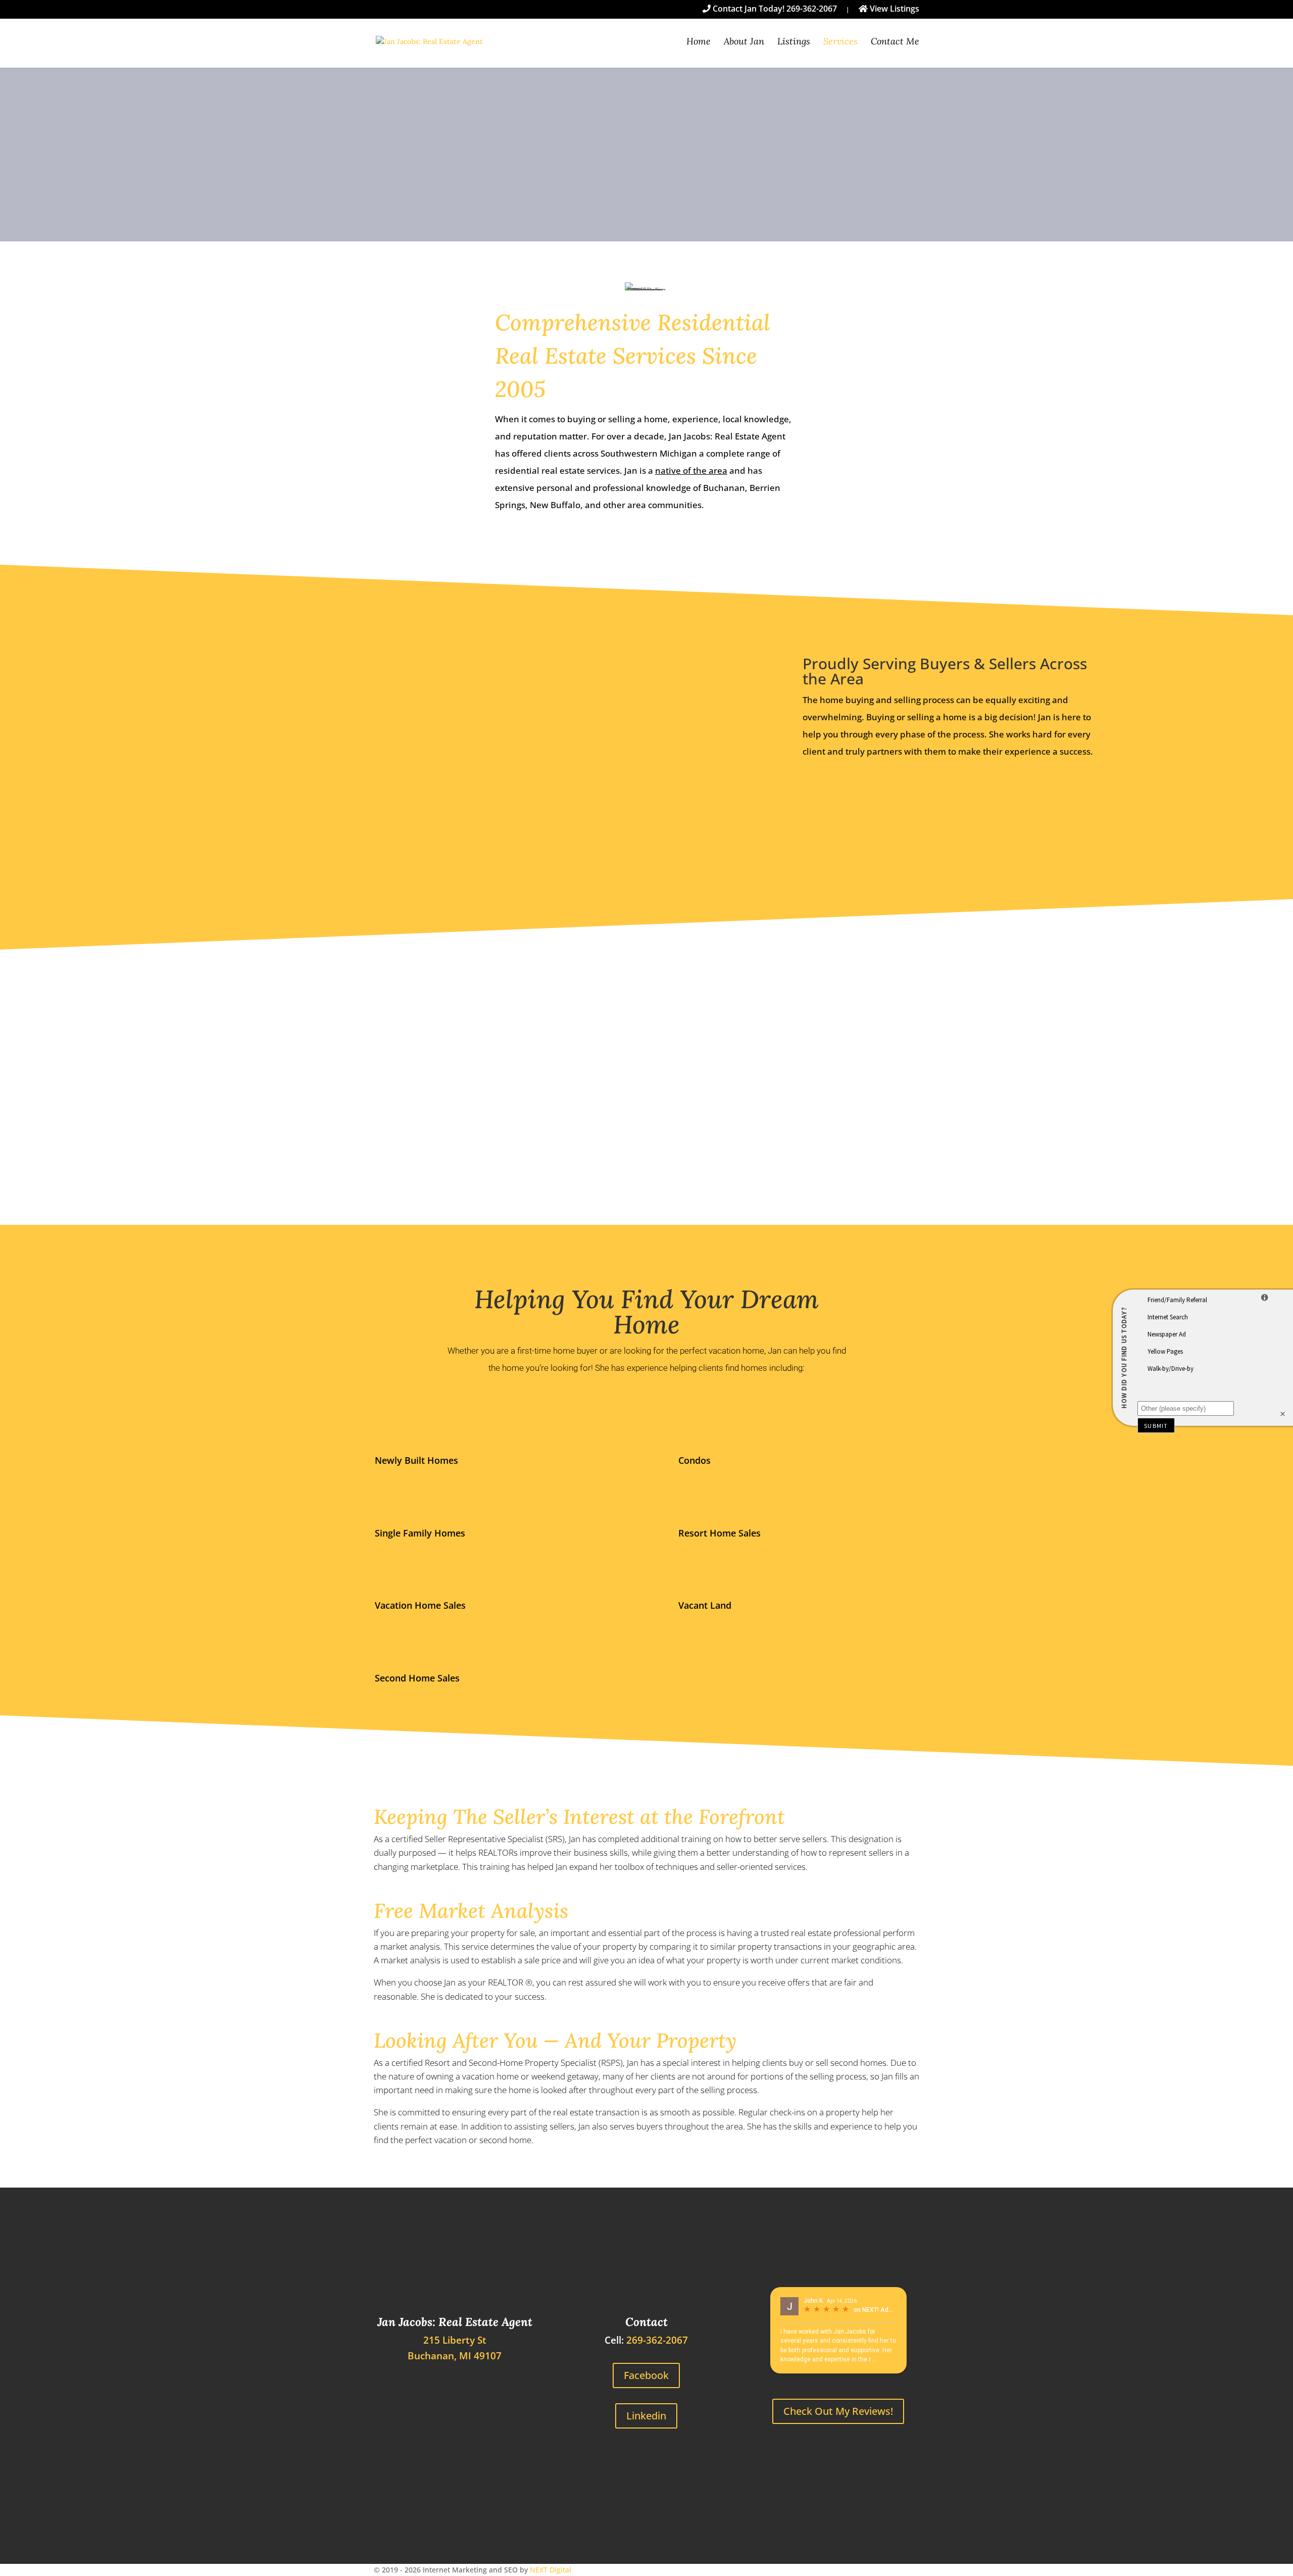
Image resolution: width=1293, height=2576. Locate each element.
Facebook (646, 2375)
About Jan (744, 42)
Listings (794, 42)
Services (840, 42)
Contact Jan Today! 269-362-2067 (774, 9)
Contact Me (895, 42)
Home (699, 42)
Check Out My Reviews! (838, 2411)
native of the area (691, 470)
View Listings (893, 9)
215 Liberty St (455, 2340)
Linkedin (646, 2416)
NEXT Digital (551, 2570)
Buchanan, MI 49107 (455, 2356)
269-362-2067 (657, 2340)
